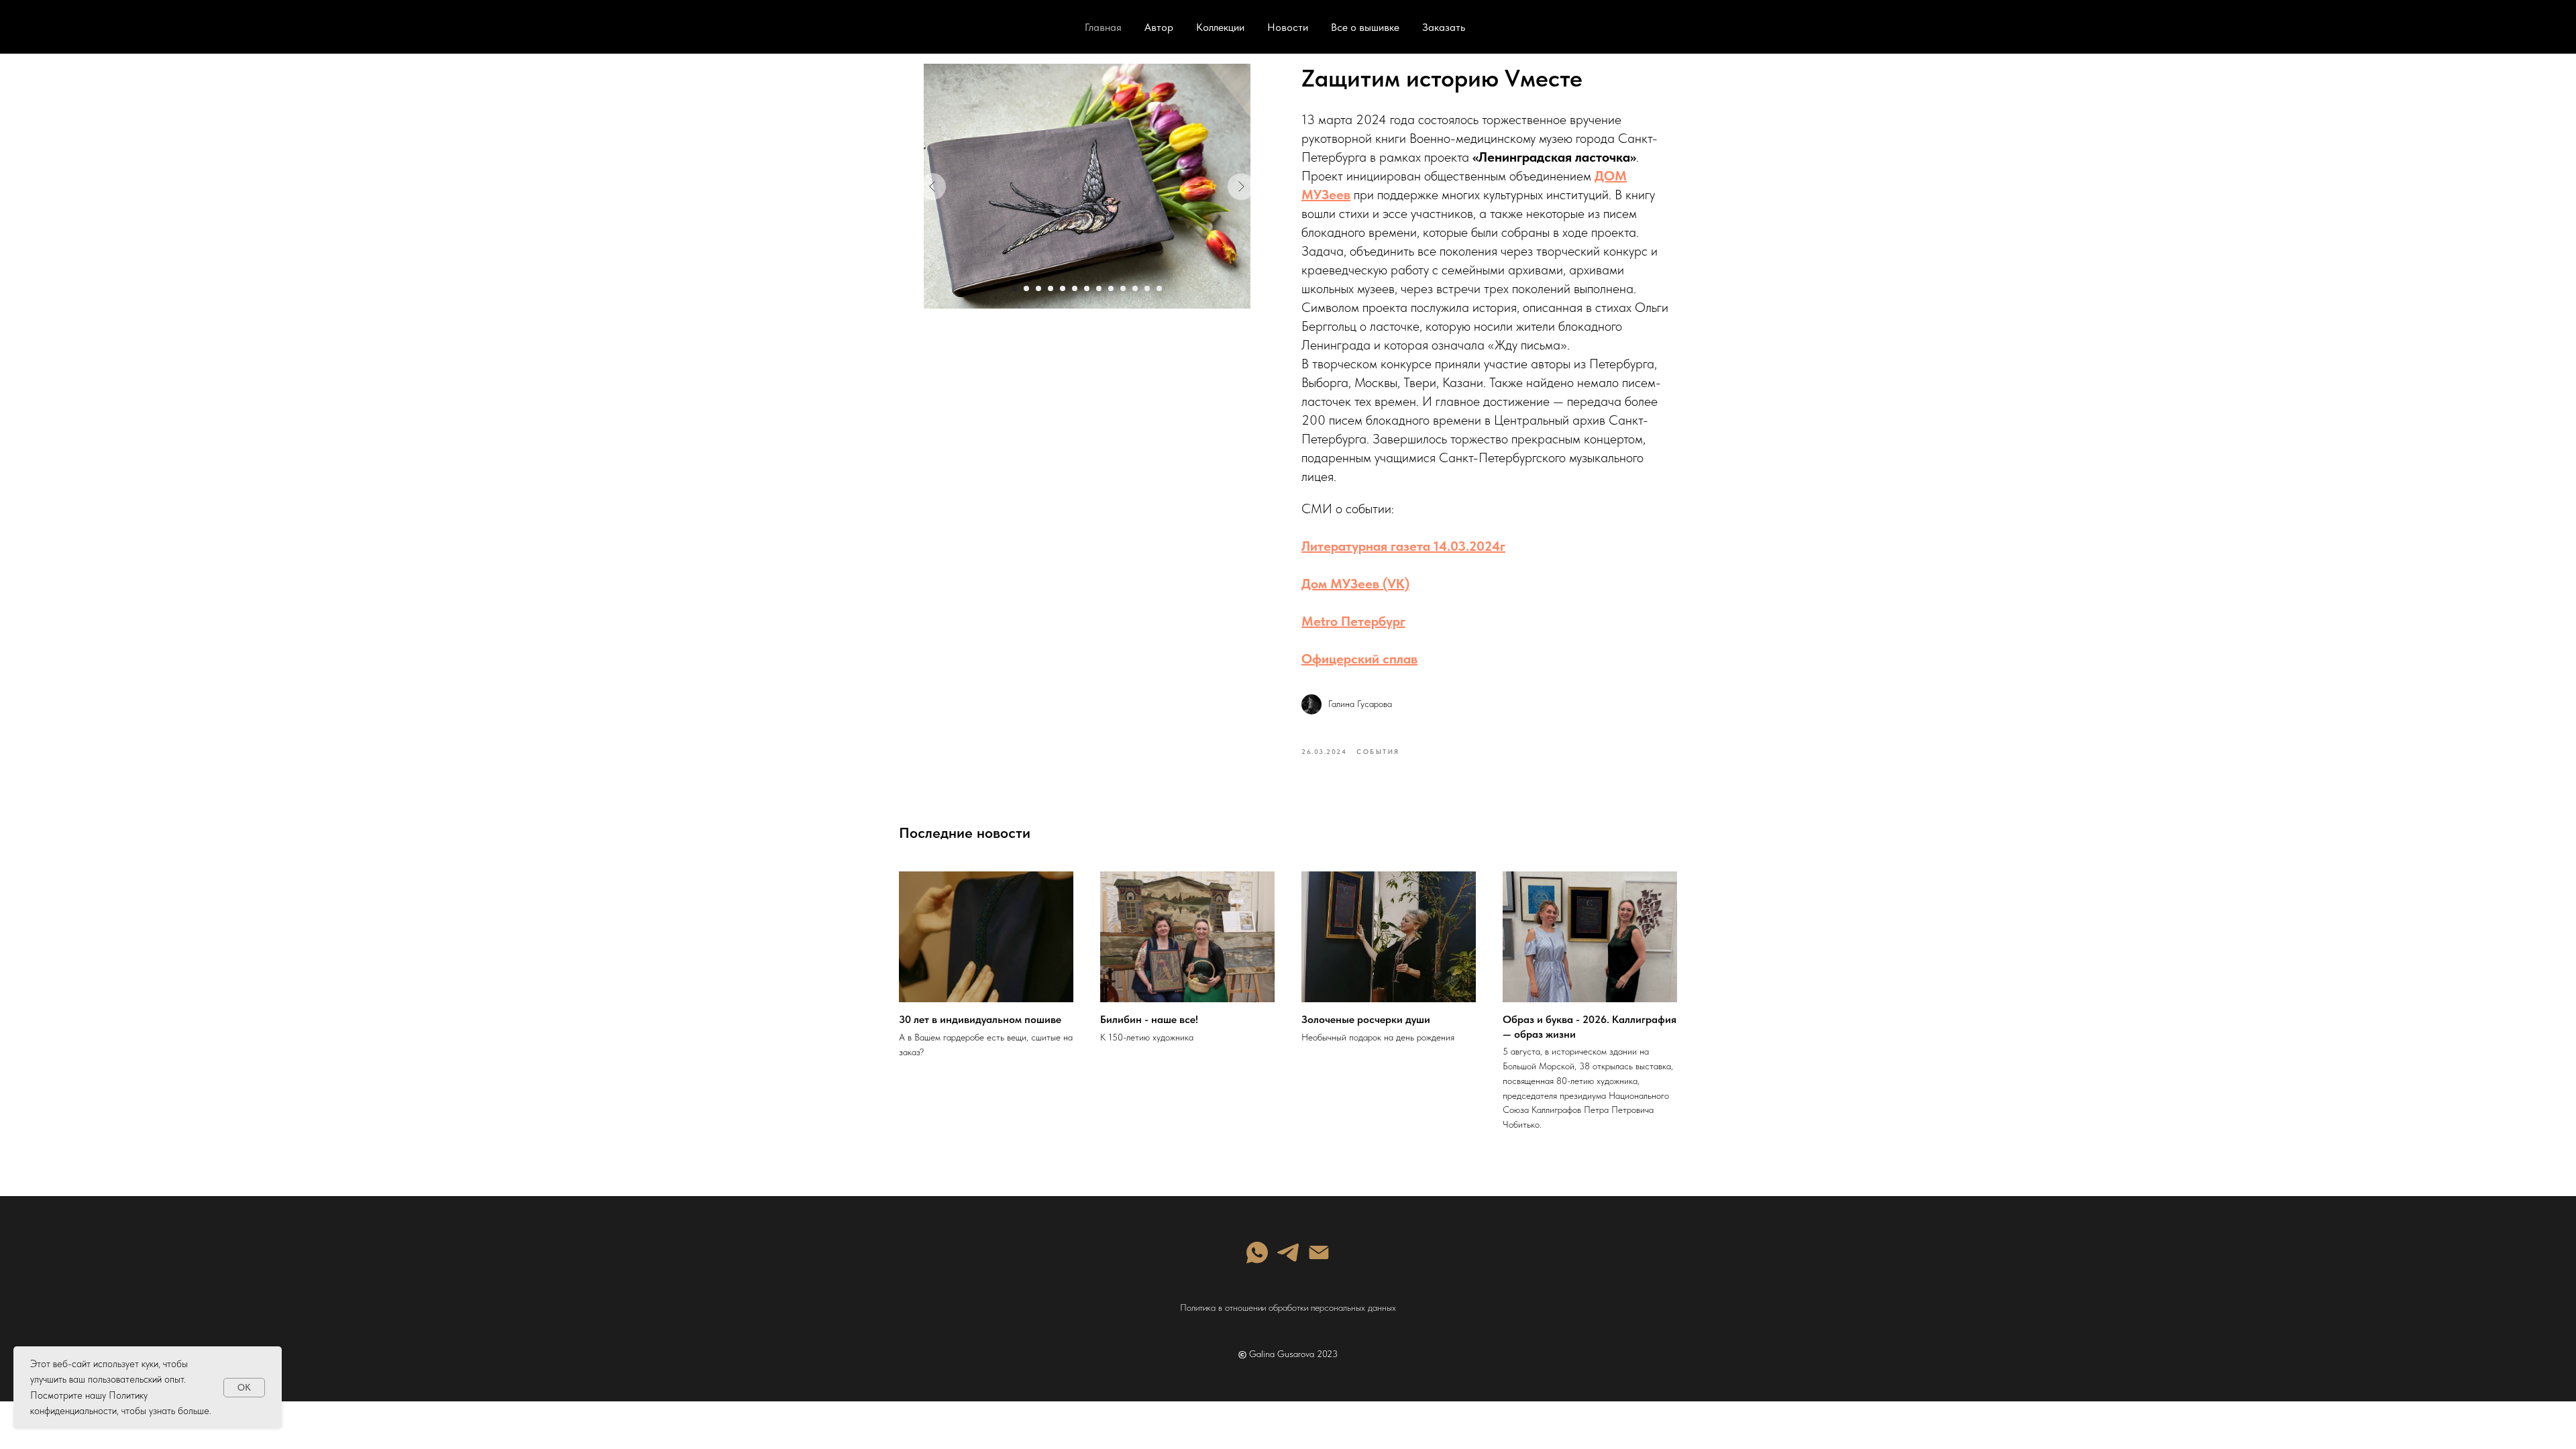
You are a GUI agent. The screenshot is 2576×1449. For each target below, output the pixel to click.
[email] (1319, 1252)
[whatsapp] (1257, 1252)
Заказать (1444, 27)
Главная (1103, 27)
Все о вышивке (1365, 27)
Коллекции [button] (1220, 27)
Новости (1288, 27)
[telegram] (1288, 1252)
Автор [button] (1159, 27)
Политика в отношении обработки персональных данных (1288, 1307)
